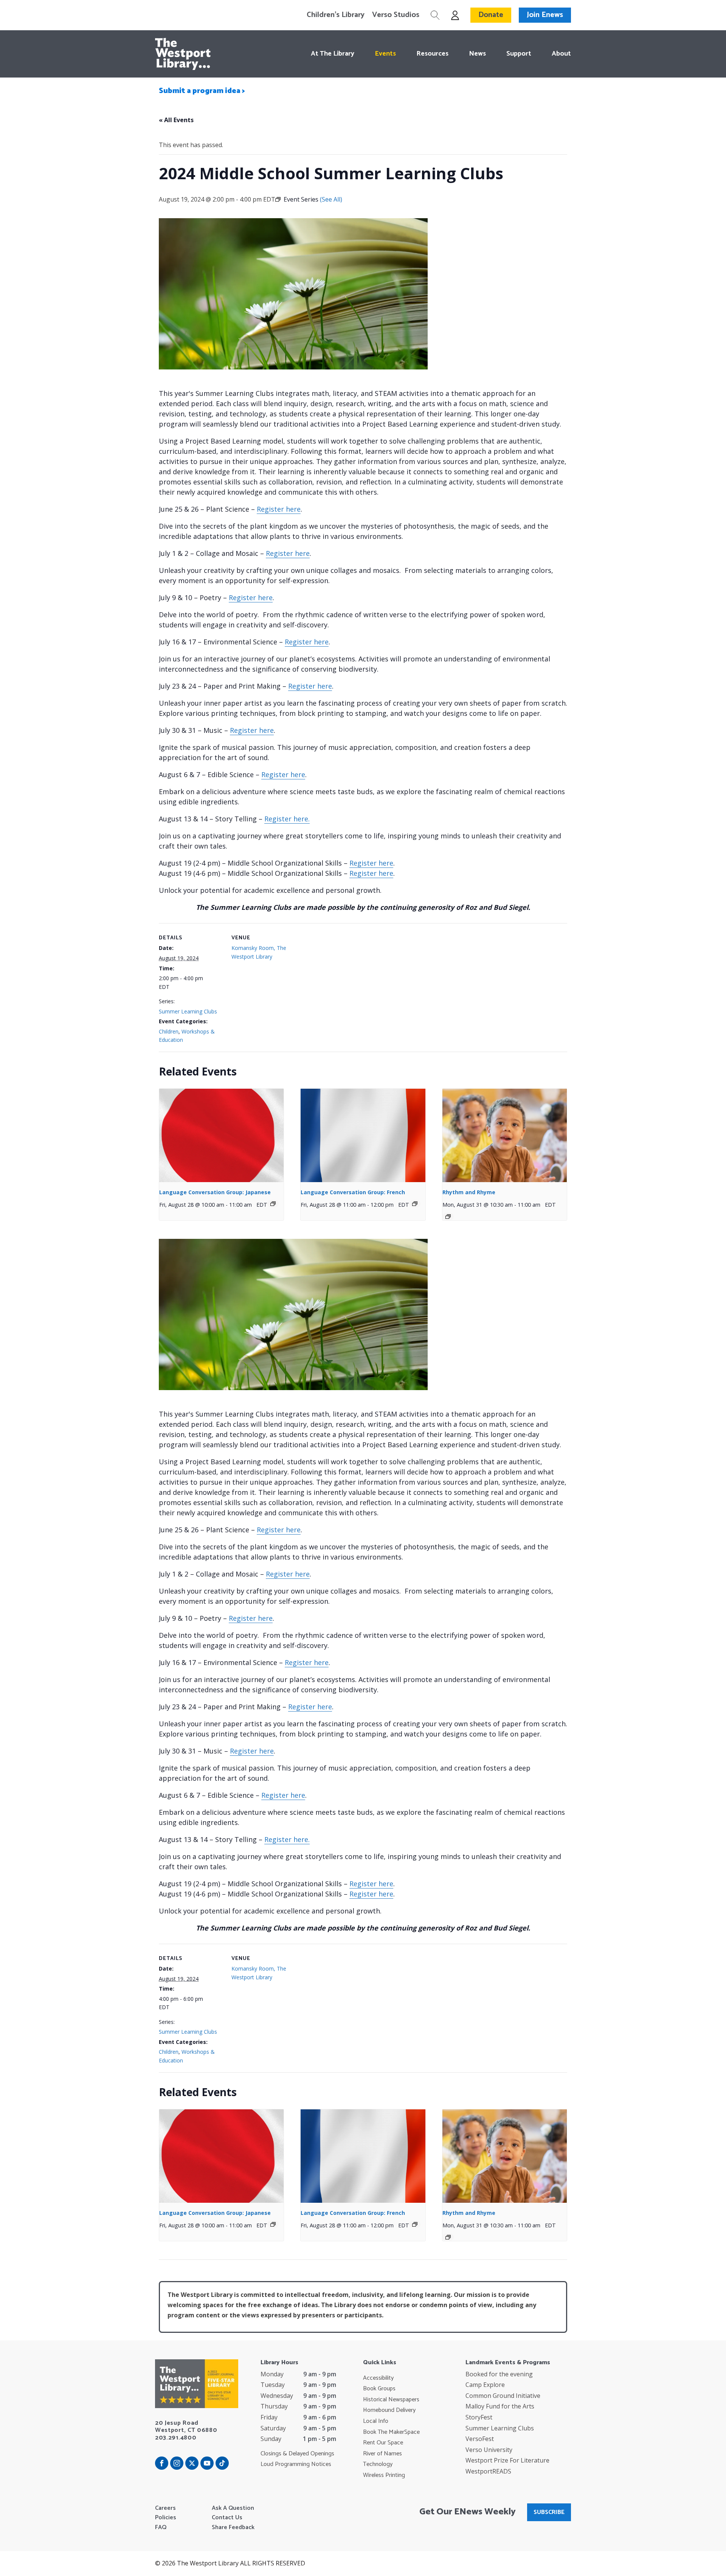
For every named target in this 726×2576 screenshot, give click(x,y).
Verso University (489, 2450)
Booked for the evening (499, 2374)
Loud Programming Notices (296, 2464)
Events (385, 54)
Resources (432, 54)
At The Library (333, 54)
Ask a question (233, 2508)
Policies (166, 2518)
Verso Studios (396, 15)
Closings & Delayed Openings (297, 2454)
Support (519, 54)
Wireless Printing (384, 2475)
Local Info (376, 2421)
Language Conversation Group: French (353, 1192)
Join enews (545, 15)
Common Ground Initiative (503, 2396)
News (477, 54)
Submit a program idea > (202, 91)
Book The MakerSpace (391, 2432)
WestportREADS (488, 2471)
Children (169, 1031)
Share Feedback (233, 2528)
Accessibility (378, 2378)
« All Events (176, 120)
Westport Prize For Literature (507, 2460)
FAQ (161, 2528)
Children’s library (336, 15)
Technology (378, 2464)
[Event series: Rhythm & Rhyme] (448, 1217)
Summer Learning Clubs (188, 1011)
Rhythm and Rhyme (469, 1192)
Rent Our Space (383, 2443)
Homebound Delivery (389, 2410)
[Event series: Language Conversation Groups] (273, 1204)
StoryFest (479, 2417)
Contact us (227, 2518)
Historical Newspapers (391, 2400)
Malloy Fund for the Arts (500, 2406)
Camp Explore (485, 2385)
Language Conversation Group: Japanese (215, 1192)
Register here (279, 509)
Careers (165, 2508)
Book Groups (379, 2389)
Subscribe (549, 2512)
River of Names (382, 2454)
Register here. (287, 819)
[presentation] (221, 1135)
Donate (491, 15)
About (561, 54)
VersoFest (480, 2439)
